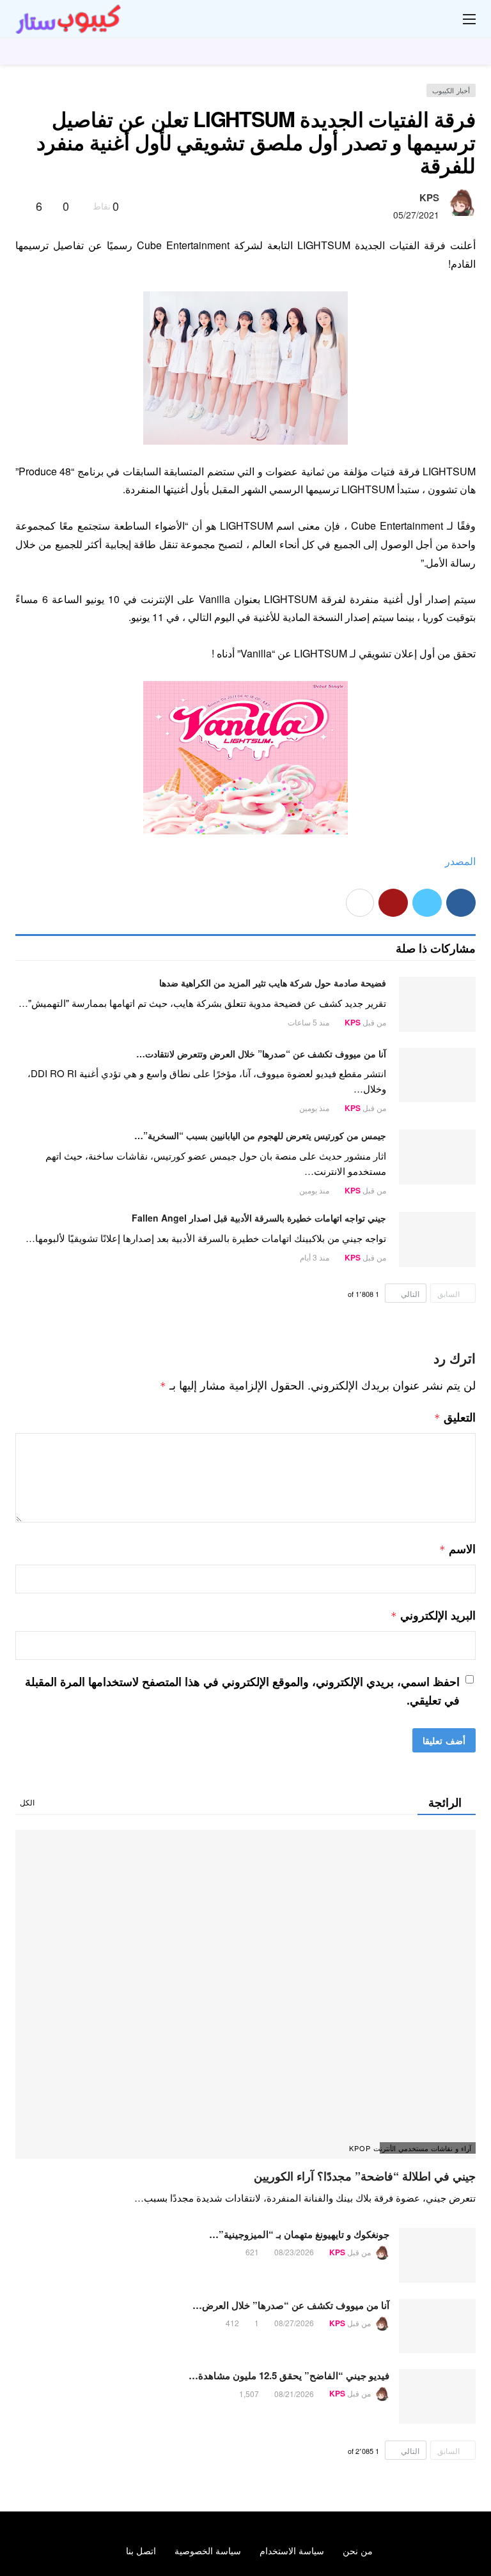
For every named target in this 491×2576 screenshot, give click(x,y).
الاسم (457, 1549)
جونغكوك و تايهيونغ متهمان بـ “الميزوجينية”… (299, 2234)
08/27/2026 (294, 2323)
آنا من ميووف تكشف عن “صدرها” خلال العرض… (291, 2305)
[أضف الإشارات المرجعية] (21, 206)
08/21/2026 (294, 2394)
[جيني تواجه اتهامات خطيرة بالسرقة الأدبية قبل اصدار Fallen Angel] (437, 1239)
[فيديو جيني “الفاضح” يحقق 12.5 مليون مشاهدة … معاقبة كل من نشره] (437, 2396)
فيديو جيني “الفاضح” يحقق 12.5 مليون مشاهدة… (289, 2375)
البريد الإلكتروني (433, 1615)
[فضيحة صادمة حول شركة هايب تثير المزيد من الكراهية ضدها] (437, 1004)
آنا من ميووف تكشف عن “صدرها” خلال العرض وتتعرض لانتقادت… (261, 1054)
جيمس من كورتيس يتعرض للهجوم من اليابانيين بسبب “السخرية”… (260, 1135)
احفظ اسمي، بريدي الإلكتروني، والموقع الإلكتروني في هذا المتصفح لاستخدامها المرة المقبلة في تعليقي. (242, 1691)
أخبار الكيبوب (451, 90)
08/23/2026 (294, 2252)
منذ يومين (314, 1108)
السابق (448, 1293)
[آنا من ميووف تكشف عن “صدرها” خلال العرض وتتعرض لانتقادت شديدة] (437, 1075)
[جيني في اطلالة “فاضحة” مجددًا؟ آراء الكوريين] (245, 1994)
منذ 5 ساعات (308, 1022)
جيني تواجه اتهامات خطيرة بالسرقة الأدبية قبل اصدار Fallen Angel (259, 1218)
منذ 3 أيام (315, 1257)
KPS (429, 197)
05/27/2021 (416, 215)
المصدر (460, 861)
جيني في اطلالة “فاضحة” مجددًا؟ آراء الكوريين (365, 2176)
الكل (27, 1802)
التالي (410, 1293)
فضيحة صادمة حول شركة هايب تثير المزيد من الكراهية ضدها (273, 983)
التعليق (455, 1417)
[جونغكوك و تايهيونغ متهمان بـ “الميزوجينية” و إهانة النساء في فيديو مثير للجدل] (437, 2255)
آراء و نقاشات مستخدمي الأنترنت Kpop (425, 2148)
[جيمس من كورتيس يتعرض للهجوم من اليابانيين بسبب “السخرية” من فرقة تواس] (437, 1157)
